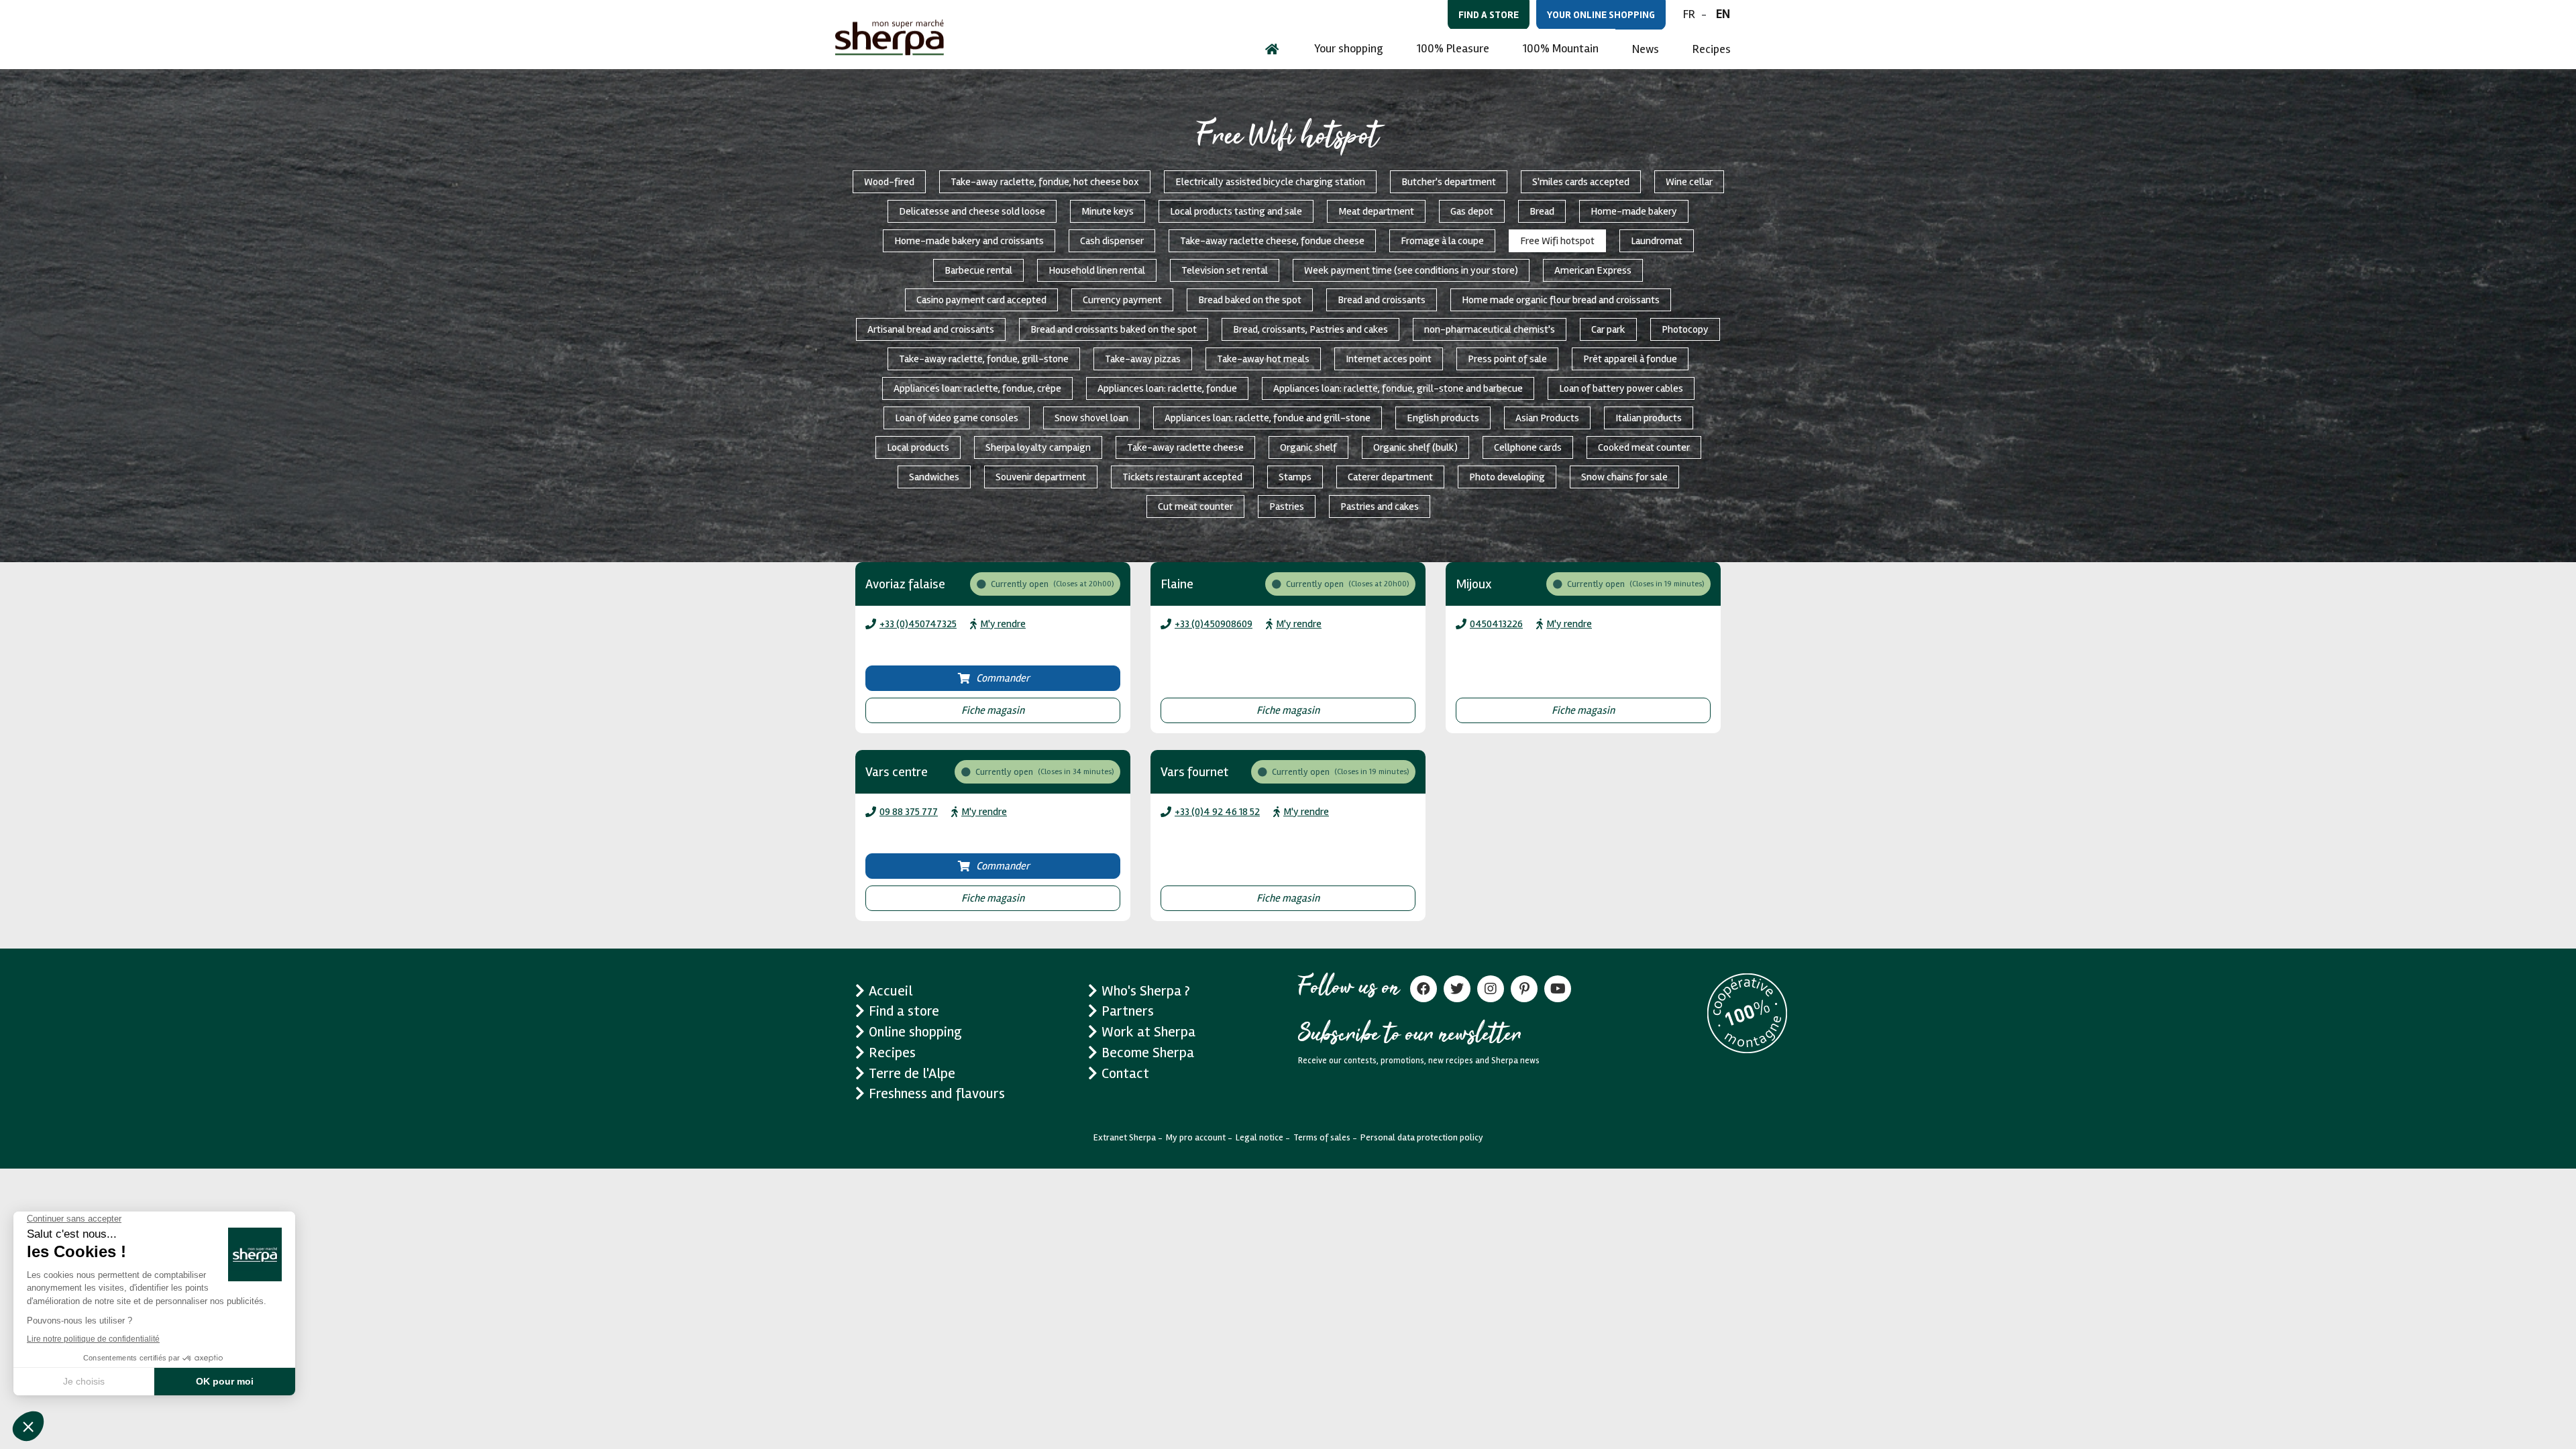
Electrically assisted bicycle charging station (1270, 182)
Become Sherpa (1148, 1053)
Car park (1608, 329)
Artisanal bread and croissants (931, 329)
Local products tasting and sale (1236, 211)
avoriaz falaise (905, 584)
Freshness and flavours (937, 1093)
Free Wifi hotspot (1557, 241)
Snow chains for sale (1624, 477)
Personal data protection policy (1422, 1137)
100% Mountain (1561, 48)
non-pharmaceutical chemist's (1490, 329)
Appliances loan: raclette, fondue (1167, 388)
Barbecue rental (978, 270)
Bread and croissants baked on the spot (1114, 329)
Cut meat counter (1195, 506)
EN (1723, 14)
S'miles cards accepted (1581, 182)
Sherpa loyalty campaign (1038, 447)
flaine (1177, 584)
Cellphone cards (1528, 447)
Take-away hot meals (1263, 359)
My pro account (1196, 1137)
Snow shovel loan (1091, 418)
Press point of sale (1507, 359)
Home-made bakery (1634, 211)
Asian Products (1547, 418)
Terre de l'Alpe (912, 1073)
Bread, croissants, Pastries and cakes (1310, 329)
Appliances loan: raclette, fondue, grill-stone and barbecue (1398, 388)
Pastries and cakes (1380, 506)
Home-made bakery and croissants (969, 241)
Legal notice (1259, 1137)
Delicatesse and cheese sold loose (972, 211)
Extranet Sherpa (1125, 1137)
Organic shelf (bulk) (1415, 447)
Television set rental (1225, 270)
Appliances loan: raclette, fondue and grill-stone (1268, 418)
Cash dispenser (1112, 241)
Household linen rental (1097, 270)
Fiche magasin (993, 710)
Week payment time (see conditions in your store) (1411, 270)
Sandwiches (934, 477)
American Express (1593, 270)
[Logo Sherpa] (890, 37)
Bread (1542, 211)
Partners (1128, 1011)
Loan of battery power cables (1621, 388)
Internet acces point (1389, 359)
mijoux (1474, 584)
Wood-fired (889, 182)
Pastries (1287, 506)
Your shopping (1349, 48)
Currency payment (1122, 300)
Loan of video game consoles (957, 418)
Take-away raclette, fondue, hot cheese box (1045, 182)
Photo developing (1507, 477)
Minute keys (1108, 211)
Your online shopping (1601, 15)
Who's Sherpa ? (1146, 991)
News (1646, 49)
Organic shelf (1308, 447)
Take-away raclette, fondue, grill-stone (984, 359)
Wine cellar (1689, 182)
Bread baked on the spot (1250, 300)
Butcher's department (1449, 182)
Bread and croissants (1382, 300)
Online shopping (915, 1032)
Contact (1125, 1073)
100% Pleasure (1453, 48)
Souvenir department (1041, 477)
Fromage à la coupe (1442, 241)
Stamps (1295, 477)
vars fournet (1194, 772)
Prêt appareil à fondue (1630, 359)
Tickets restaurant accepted (1182, 477)
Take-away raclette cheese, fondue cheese (1272, 241)
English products (1443, 418)
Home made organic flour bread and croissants (1561, 300)
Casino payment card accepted (981, 300)
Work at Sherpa (1148, 1032)
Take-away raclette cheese (1185, 447)
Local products (918, 447)
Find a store (1489, 15)
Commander (1003, 678)
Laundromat (1657, 241)
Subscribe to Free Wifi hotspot (851, 943)
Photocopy (1685, 329)
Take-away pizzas (1143, 359)
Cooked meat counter (1644, 447)
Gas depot (1472, 211)
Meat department (1376, 211)
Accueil (891, 991)
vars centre (897, 772)
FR (1689, 14)
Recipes (1712, 49)
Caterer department (1390, 477)
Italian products (1649, 418)
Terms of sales (1322, 1137)
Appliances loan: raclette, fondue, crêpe (977, 388)
